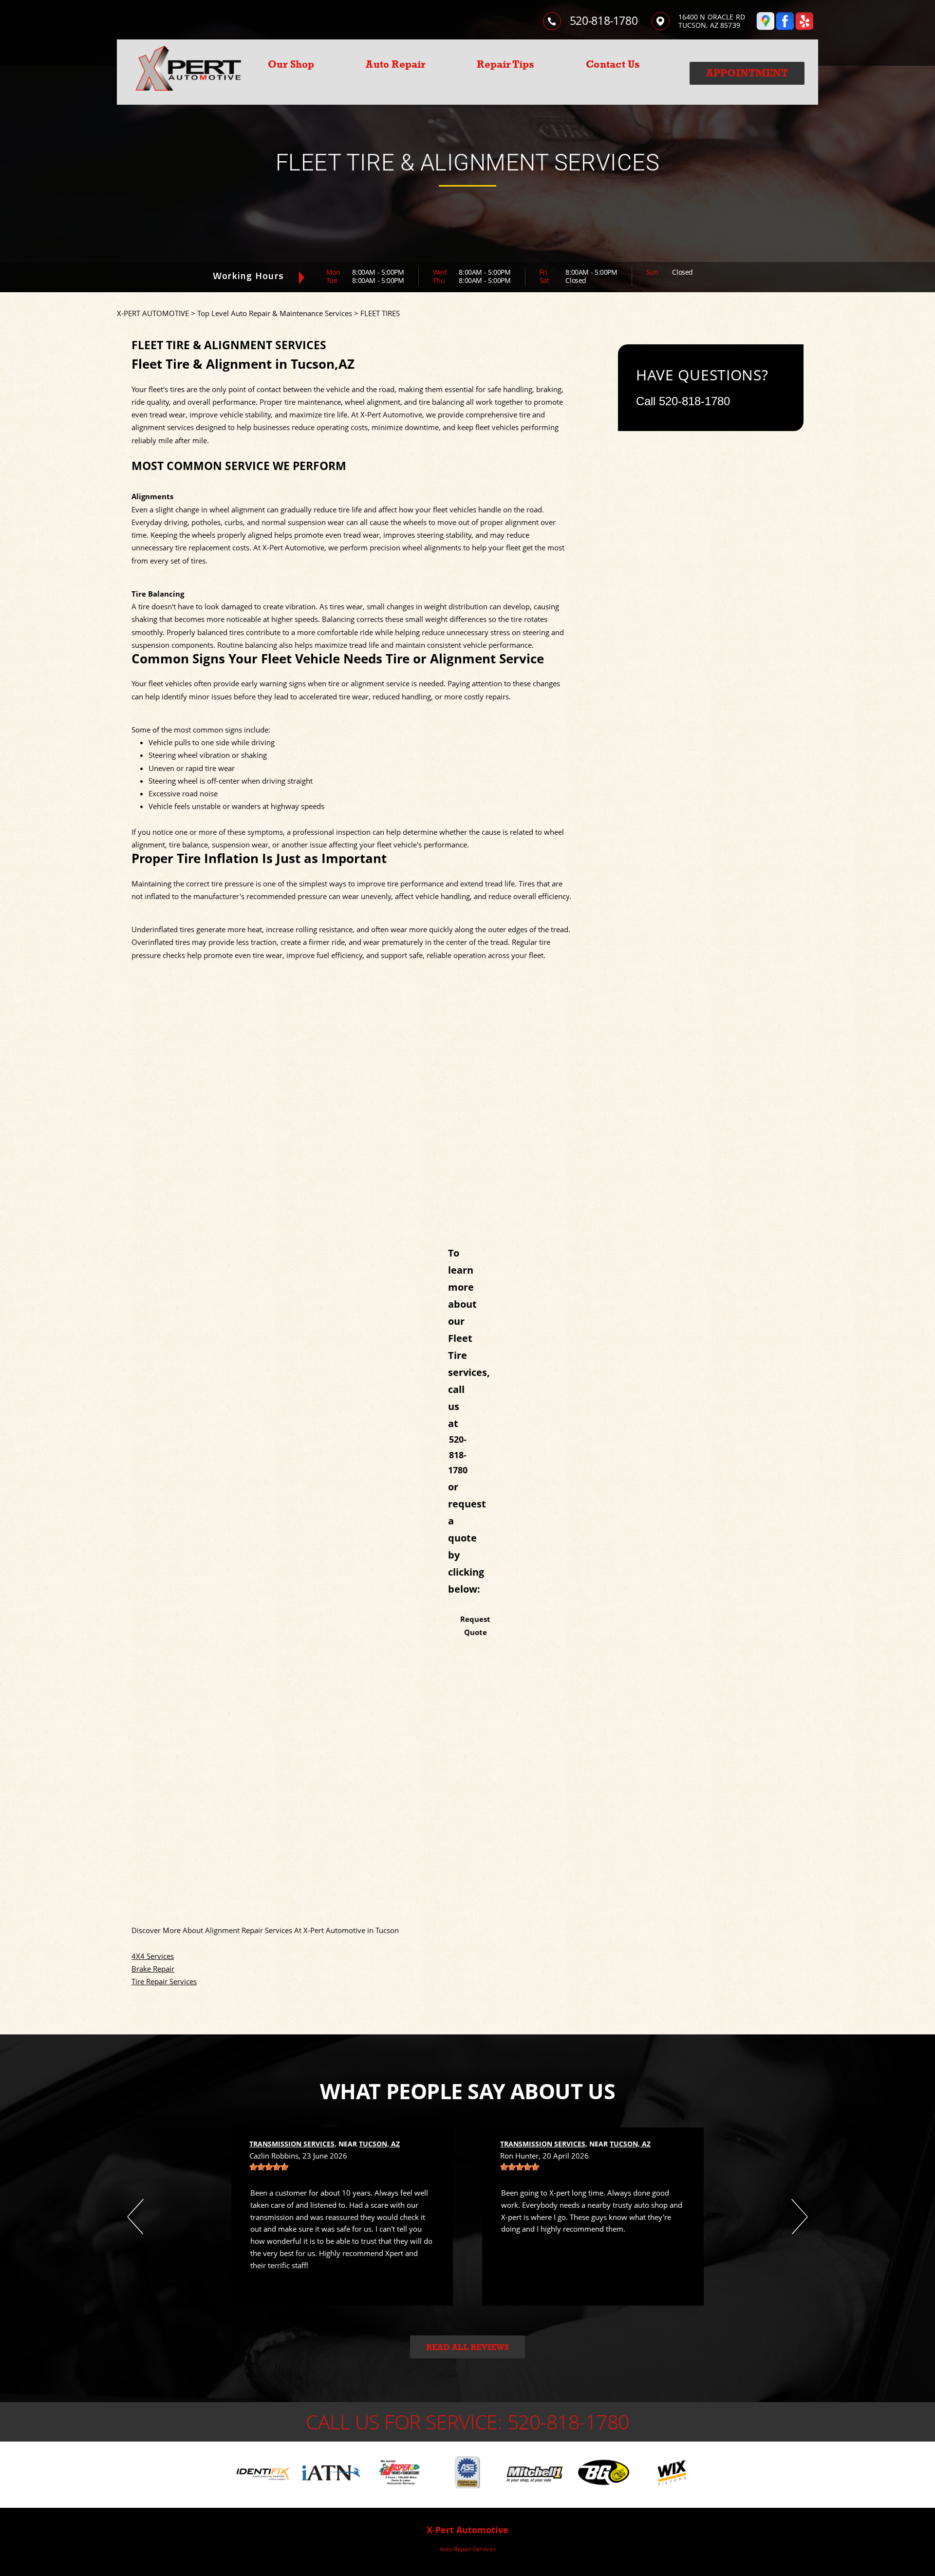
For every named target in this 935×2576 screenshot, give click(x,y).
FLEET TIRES (380, 313)
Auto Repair (395, 64)
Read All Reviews (467, 2347)
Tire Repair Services (164, 1981)
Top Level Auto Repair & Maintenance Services (275, 313)
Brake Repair (153, 1969)
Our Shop (291, 64)
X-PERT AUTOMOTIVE (153, 313)
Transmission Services (292, 2144)
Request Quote (475, 1625)
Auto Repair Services (468, 2549)
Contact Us (613, 64)
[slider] (269, 2167)
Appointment (747, 73)
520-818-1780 (604, 20)
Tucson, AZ (379, 2144)
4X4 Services (153, 1956)
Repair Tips (505, 64)
